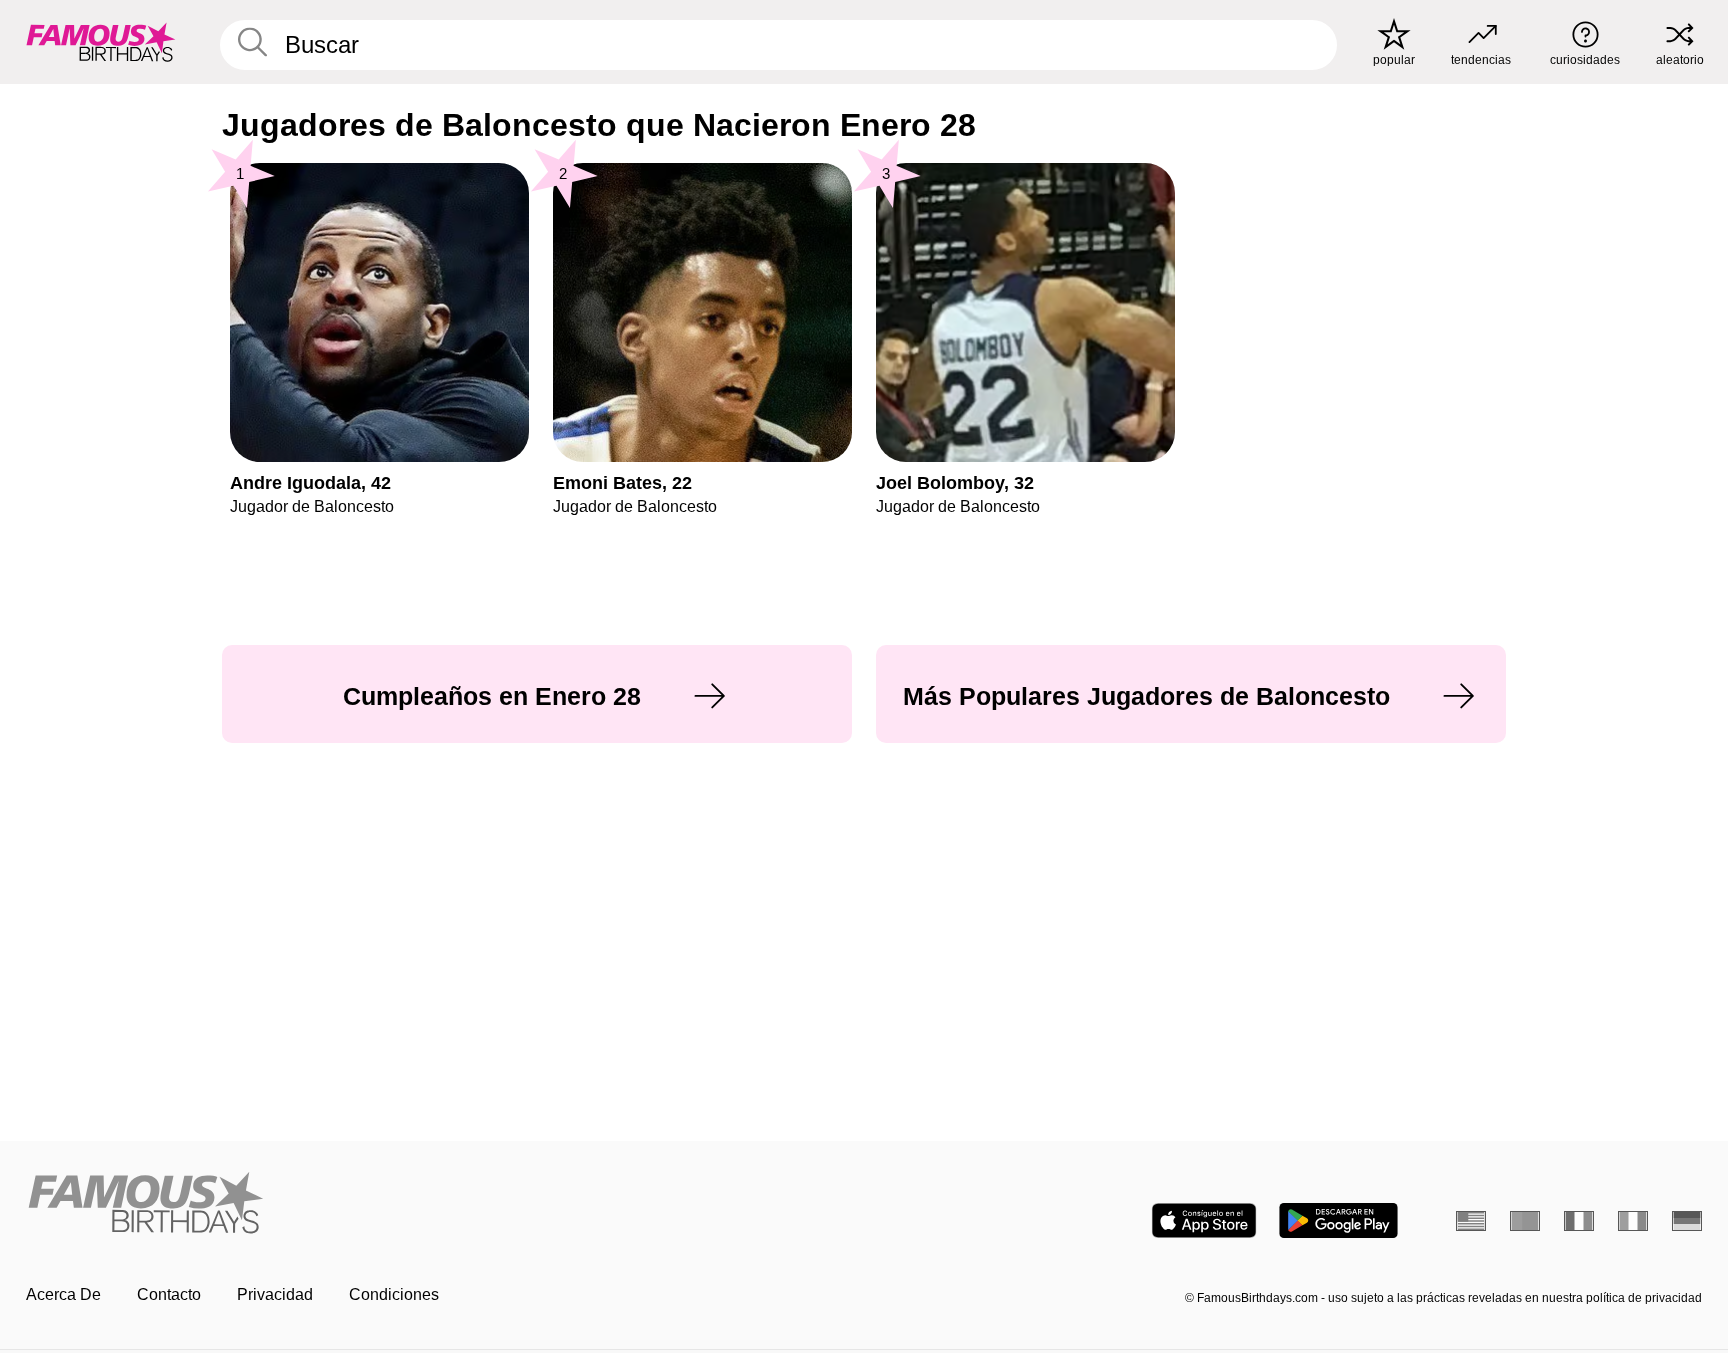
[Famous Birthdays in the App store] (1204, 1220)
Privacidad (275, 1294)
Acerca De (63, 1294)
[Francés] (1579, 1221)
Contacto (169, 1294)
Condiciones (394, 1294)
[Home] (439, 1204)
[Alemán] (1687, 1221)
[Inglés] (1471, 1221)
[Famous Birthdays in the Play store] (1338, 1220)
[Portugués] (1525, 1221)
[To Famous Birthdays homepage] (101, 42)
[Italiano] (1633, 1221)
